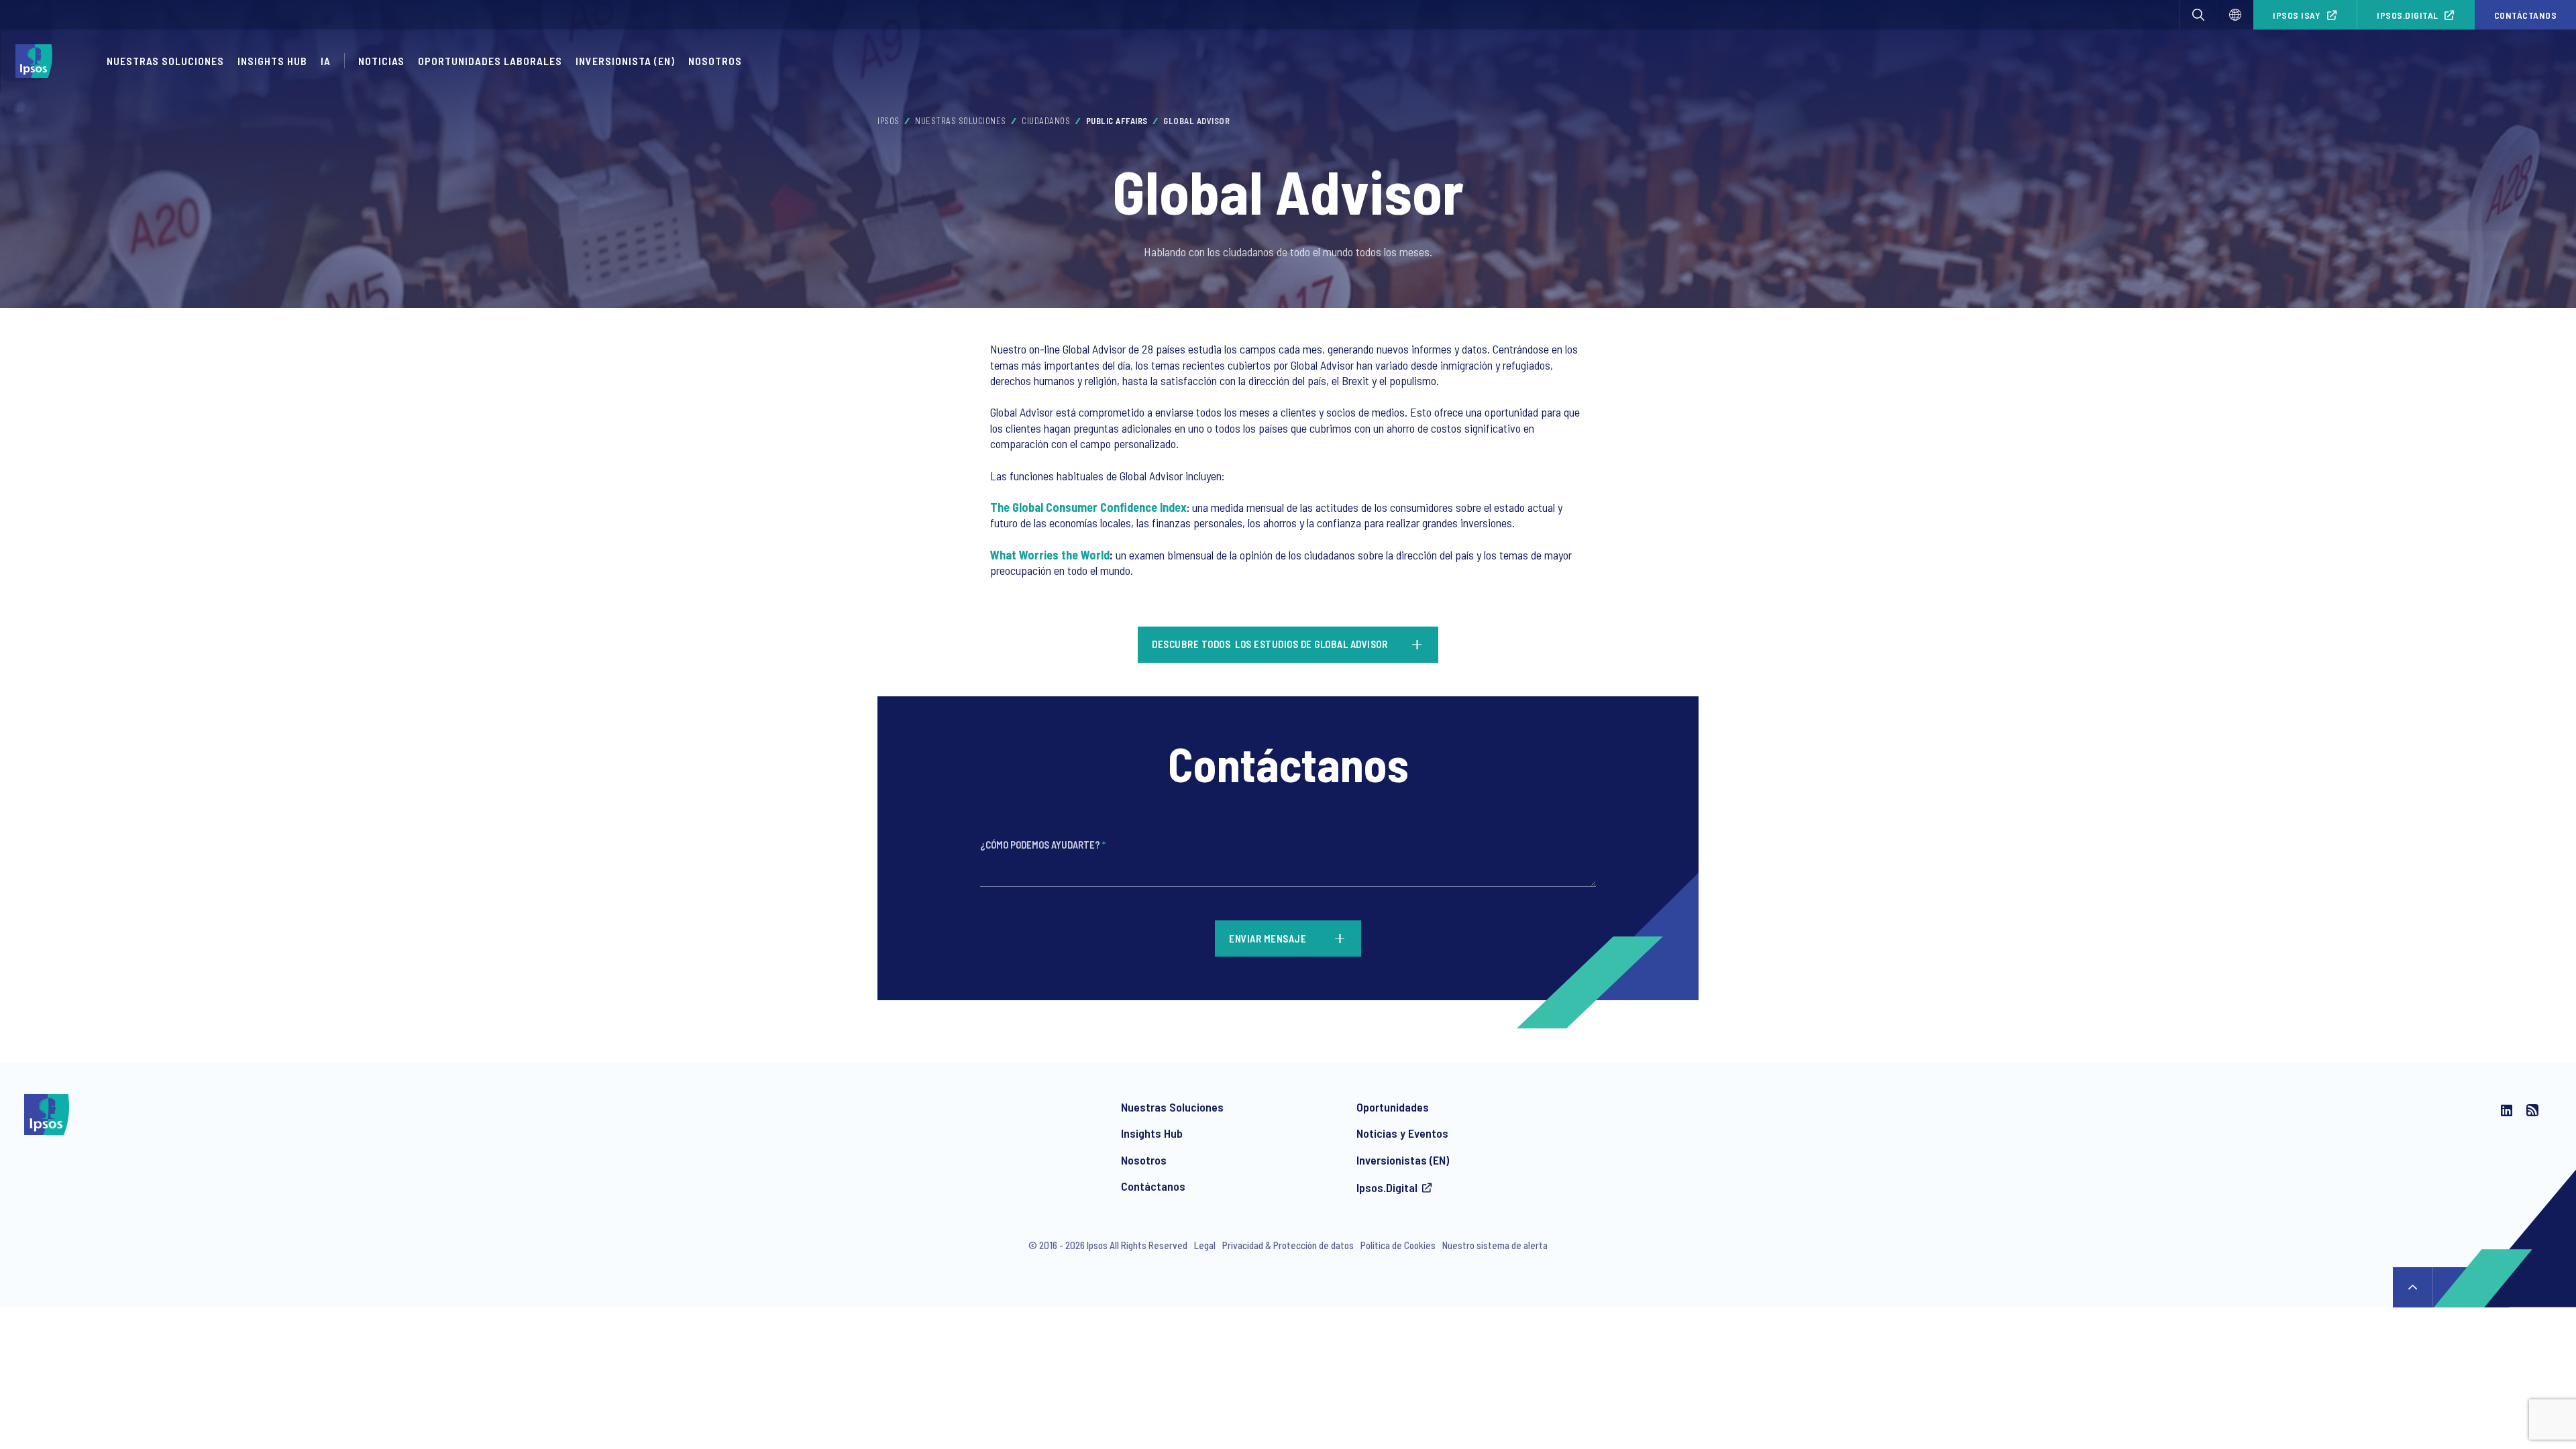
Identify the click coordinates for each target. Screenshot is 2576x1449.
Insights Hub (272, 61)
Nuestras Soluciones (165, 61)
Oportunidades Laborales (490, 61)
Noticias (381, 61)
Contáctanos (1153, 1186)
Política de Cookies (1398, 1245)
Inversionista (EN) (625, 61)
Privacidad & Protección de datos (1288, 1245)
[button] (2198, 15)
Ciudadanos (1046, 121)
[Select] (2235, 15)
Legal (1205, 1245)
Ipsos (889, 121)
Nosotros (715, 61)
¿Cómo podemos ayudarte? (1043, 845)
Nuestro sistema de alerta (1495, 1245)
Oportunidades (1393, 1107)
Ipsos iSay (2297, 15)
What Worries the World (1050, 555)
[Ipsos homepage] (37, 61)
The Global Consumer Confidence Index (1088, 507)
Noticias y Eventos (1402, 1133)
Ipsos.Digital (2408, 15)
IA (326, 61)
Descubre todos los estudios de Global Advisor (1272, 644)
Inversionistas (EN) (1403, 1160)
